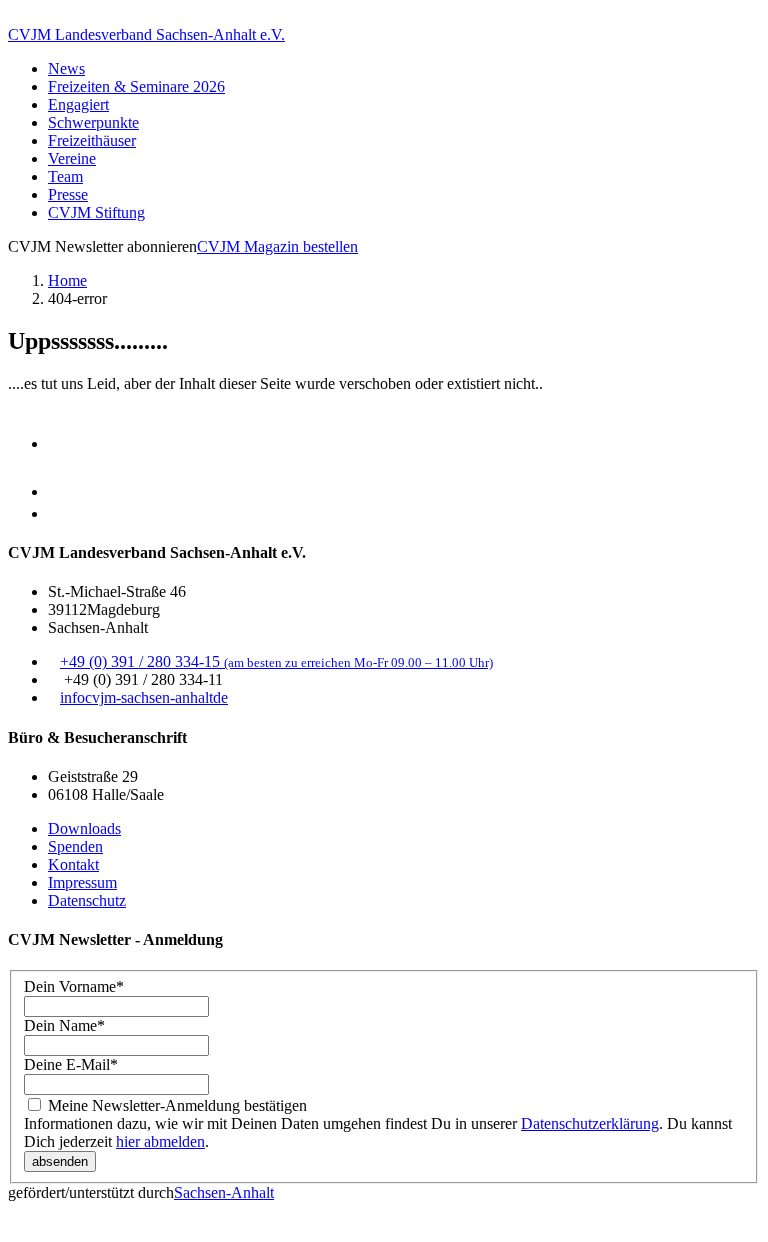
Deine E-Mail (71, 1064)
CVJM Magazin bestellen (277, 246)
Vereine (72, 158)
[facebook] (66, 491)
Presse (68, 194)
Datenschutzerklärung (590, 1123)
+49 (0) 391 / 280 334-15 (276, 661)
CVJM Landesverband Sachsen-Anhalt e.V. (146, 34)
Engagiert (78, 104)
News (66, 68)
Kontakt (73, 864)
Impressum (82, 882)
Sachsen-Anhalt (224, 1192)
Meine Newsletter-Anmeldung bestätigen (175, 1105)
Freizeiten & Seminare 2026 (136, 86)
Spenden (75, 846)
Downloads (84, 828)
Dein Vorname (74, 986)
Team (65, 176)
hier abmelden (160, 1141)
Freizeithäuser (92, 140)
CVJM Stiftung (96, 212)
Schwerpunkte (93, 122)
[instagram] (66, 443)
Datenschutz (87, 900)
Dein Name (64, 1025)
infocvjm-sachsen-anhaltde (144, 697)
